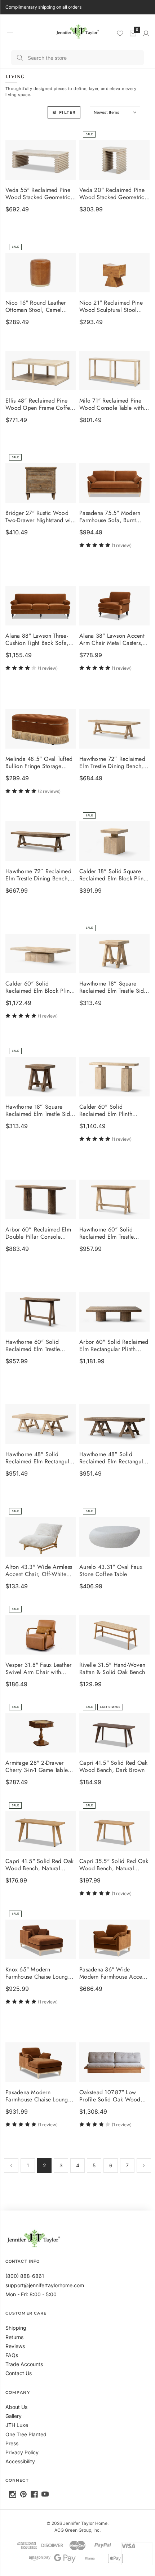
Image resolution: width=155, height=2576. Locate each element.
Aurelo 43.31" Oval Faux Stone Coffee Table (111, 1571)
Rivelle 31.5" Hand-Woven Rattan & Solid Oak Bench (112, 1669)
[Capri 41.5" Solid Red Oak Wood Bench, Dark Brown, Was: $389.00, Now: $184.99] (114, 1733)
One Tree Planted (26, 2434)
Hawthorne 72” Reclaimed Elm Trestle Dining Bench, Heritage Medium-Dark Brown (38, 875)
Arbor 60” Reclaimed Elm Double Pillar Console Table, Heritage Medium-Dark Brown (38, 1234)
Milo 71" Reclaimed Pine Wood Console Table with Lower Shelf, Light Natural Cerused (112, 405)
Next (144, 2166)
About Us (16, 2407)
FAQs (12, 2355)
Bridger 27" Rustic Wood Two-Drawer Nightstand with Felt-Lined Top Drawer (40, 517)
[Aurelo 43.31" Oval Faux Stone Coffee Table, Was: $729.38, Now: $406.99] (114, 1537)
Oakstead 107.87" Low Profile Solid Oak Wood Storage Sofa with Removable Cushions (110, 2096)
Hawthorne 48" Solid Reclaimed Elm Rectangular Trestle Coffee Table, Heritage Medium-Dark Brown (114, 1458)
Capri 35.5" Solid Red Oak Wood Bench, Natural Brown (114, 1865)
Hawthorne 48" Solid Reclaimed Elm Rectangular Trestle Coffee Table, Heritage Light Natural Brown (40, 1458)
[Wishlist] (120, 33)
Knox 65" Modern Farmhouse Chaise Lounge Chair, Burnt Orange (38, 1973)
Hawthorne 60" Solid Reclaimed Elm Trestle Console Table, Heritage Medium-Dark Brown (35, 1346)
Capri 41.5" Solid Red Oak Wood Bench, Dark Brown (113, 1767)
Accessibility (20, 2461)
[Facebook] (34, 2494)
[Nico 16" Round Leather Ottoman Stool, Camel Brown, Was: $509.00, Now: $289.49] (41, 273)
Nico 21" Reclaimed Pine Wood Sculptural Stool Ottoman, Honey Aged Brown (111, 306)
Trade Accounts (24, 2364)
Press (12, 2443)
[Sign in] (146, 33)
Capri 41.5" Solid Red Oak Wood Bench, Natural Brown (39, 1865)
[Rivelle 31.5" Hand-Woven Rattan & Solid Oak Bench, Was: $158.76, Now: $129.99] (114, 1635)
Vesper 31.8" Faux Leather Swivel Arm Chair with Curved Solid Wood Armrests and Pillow (38, 1669)
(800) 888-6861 (25, 2276)
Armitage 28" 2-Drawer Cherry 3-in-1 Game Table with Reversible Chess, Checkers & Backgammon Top (37, 1767)
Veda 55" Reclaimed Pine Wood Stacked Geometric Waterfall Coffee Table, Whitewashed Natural (38, 194)
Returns (14, 2337)
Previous (11, 2166)
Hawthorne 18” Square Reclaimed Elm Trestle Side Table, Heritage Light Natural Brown (113, 988)
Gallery (14, 2416)
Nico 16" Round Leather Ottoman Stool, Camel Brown (36, 306)
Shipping (16, 2328)
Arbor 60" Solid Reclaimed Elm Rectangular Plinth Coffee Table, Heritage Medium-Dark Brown (114, 1346)
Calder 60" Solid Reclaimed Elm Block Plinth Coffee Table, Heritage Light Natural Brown (41, 988)
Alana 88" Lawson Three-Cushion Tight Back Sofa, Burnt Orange (37, 640)
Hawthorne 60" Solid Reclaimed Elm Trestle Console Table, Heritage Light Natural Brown (109, 1234)
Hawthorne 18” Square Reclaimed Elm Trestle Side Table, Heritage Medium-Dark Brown (39, 1110)
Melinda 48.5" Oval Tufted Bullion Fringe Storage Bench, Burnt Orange (39, 763)
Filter (67, 112)
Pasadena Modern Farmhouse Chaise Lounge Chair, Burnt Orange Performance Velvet (38, 2096)
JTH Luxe (17, 2425)
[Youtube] (45, 2494)
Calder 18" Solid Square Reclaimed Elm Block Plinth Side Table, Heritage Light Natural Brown (114, 875)
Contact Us (19, 2373)
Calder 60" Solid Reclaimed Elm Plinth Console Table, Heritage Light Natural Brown (109, 1110)
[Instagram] (13, 2494)
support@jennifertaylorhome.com (45, 2285)
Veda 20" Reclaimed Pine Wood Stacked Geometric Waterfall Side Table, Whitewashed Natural (112, 194)
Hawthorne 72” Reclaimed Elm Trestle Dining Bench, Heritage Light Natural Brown (112, 763)
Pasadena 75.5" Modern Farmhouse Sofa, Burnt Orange (110, 517)
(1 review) (122, 545)
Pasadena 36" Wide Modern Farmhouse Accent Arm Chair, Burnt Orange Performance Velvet (113, 1973)
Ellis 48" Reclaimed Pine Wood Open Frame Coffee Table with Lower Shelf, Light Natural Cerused (39, 405)
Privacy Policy (22, 2452)
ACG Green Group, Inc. (77, 2530)
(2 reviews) (49, 791)
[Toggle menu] (10, 32)
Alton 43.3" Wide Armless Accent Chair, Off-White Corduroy (39, 1571)
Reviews (15, 2346)
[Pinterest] (23, 2494)
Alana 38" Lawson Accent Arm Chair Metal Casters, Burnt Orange (112, 640)
